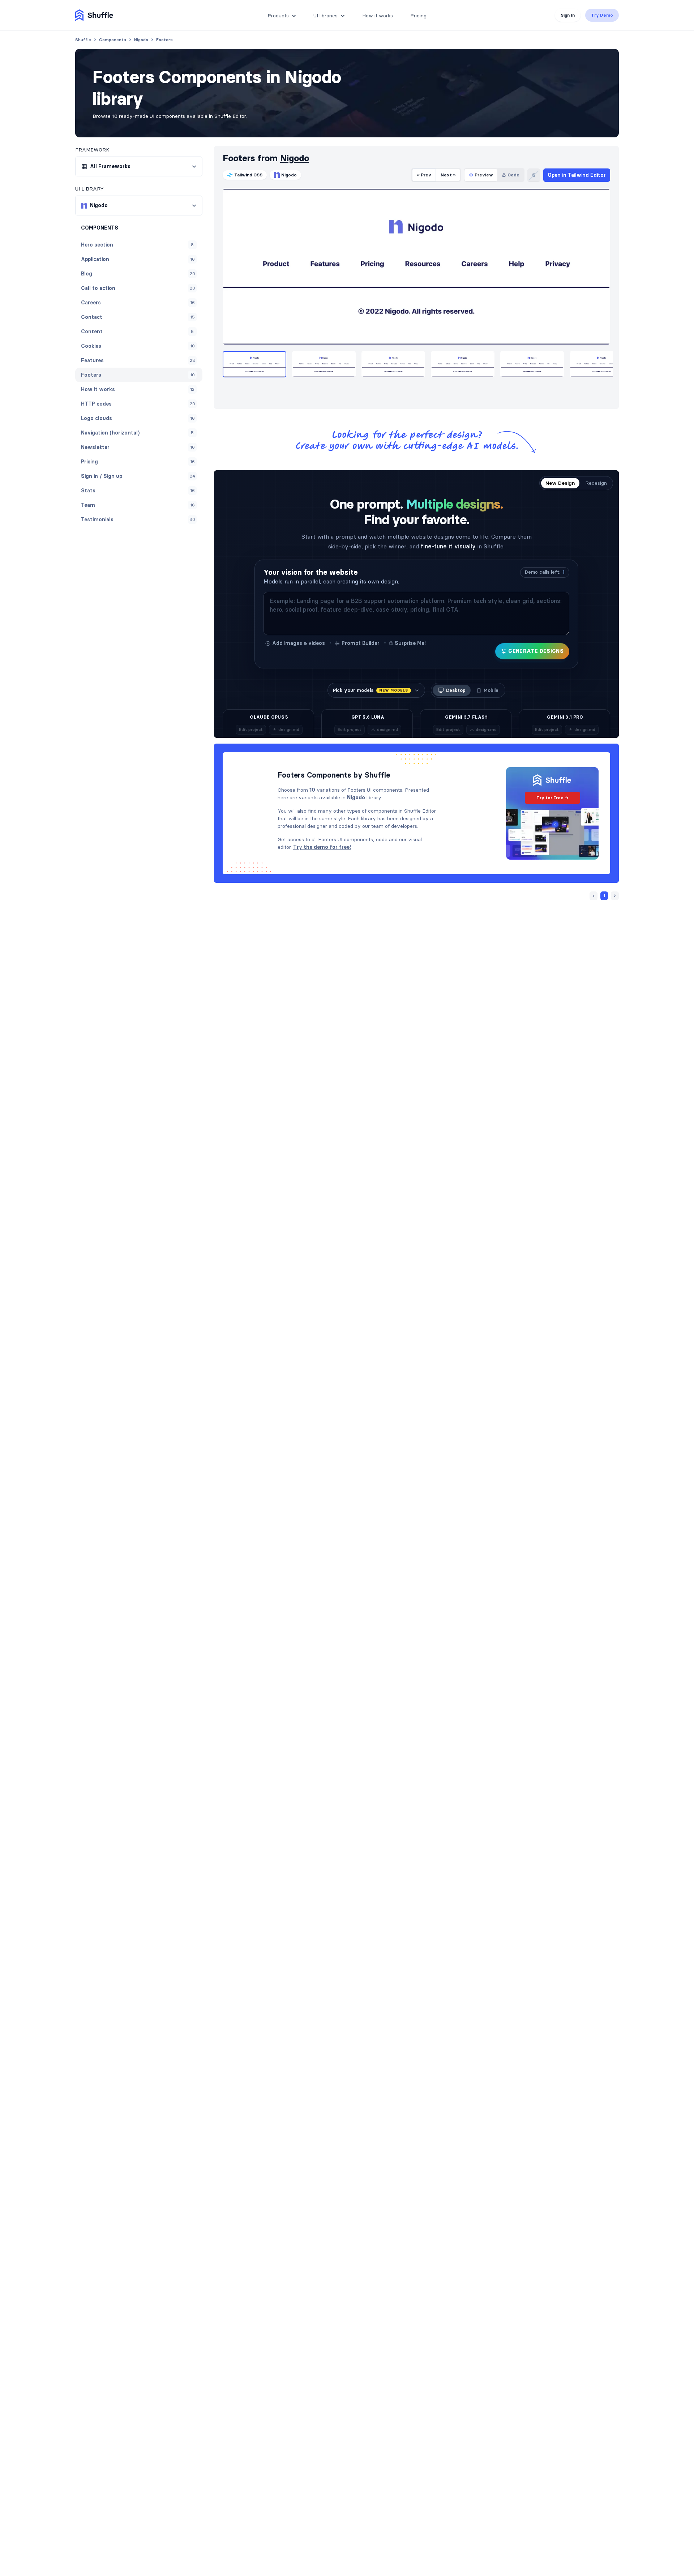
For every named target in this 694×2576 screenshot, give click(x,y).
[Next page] (615, 896)
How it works (378, 16)
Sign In (568, 15)
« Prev (424, 175)
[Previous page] (594, 896)
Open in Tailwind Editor (577, 175)
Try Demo (602, 15)
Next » (448, 175)
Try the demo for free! (322, 847)
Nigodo (295, 158)
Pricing (418, 16)
